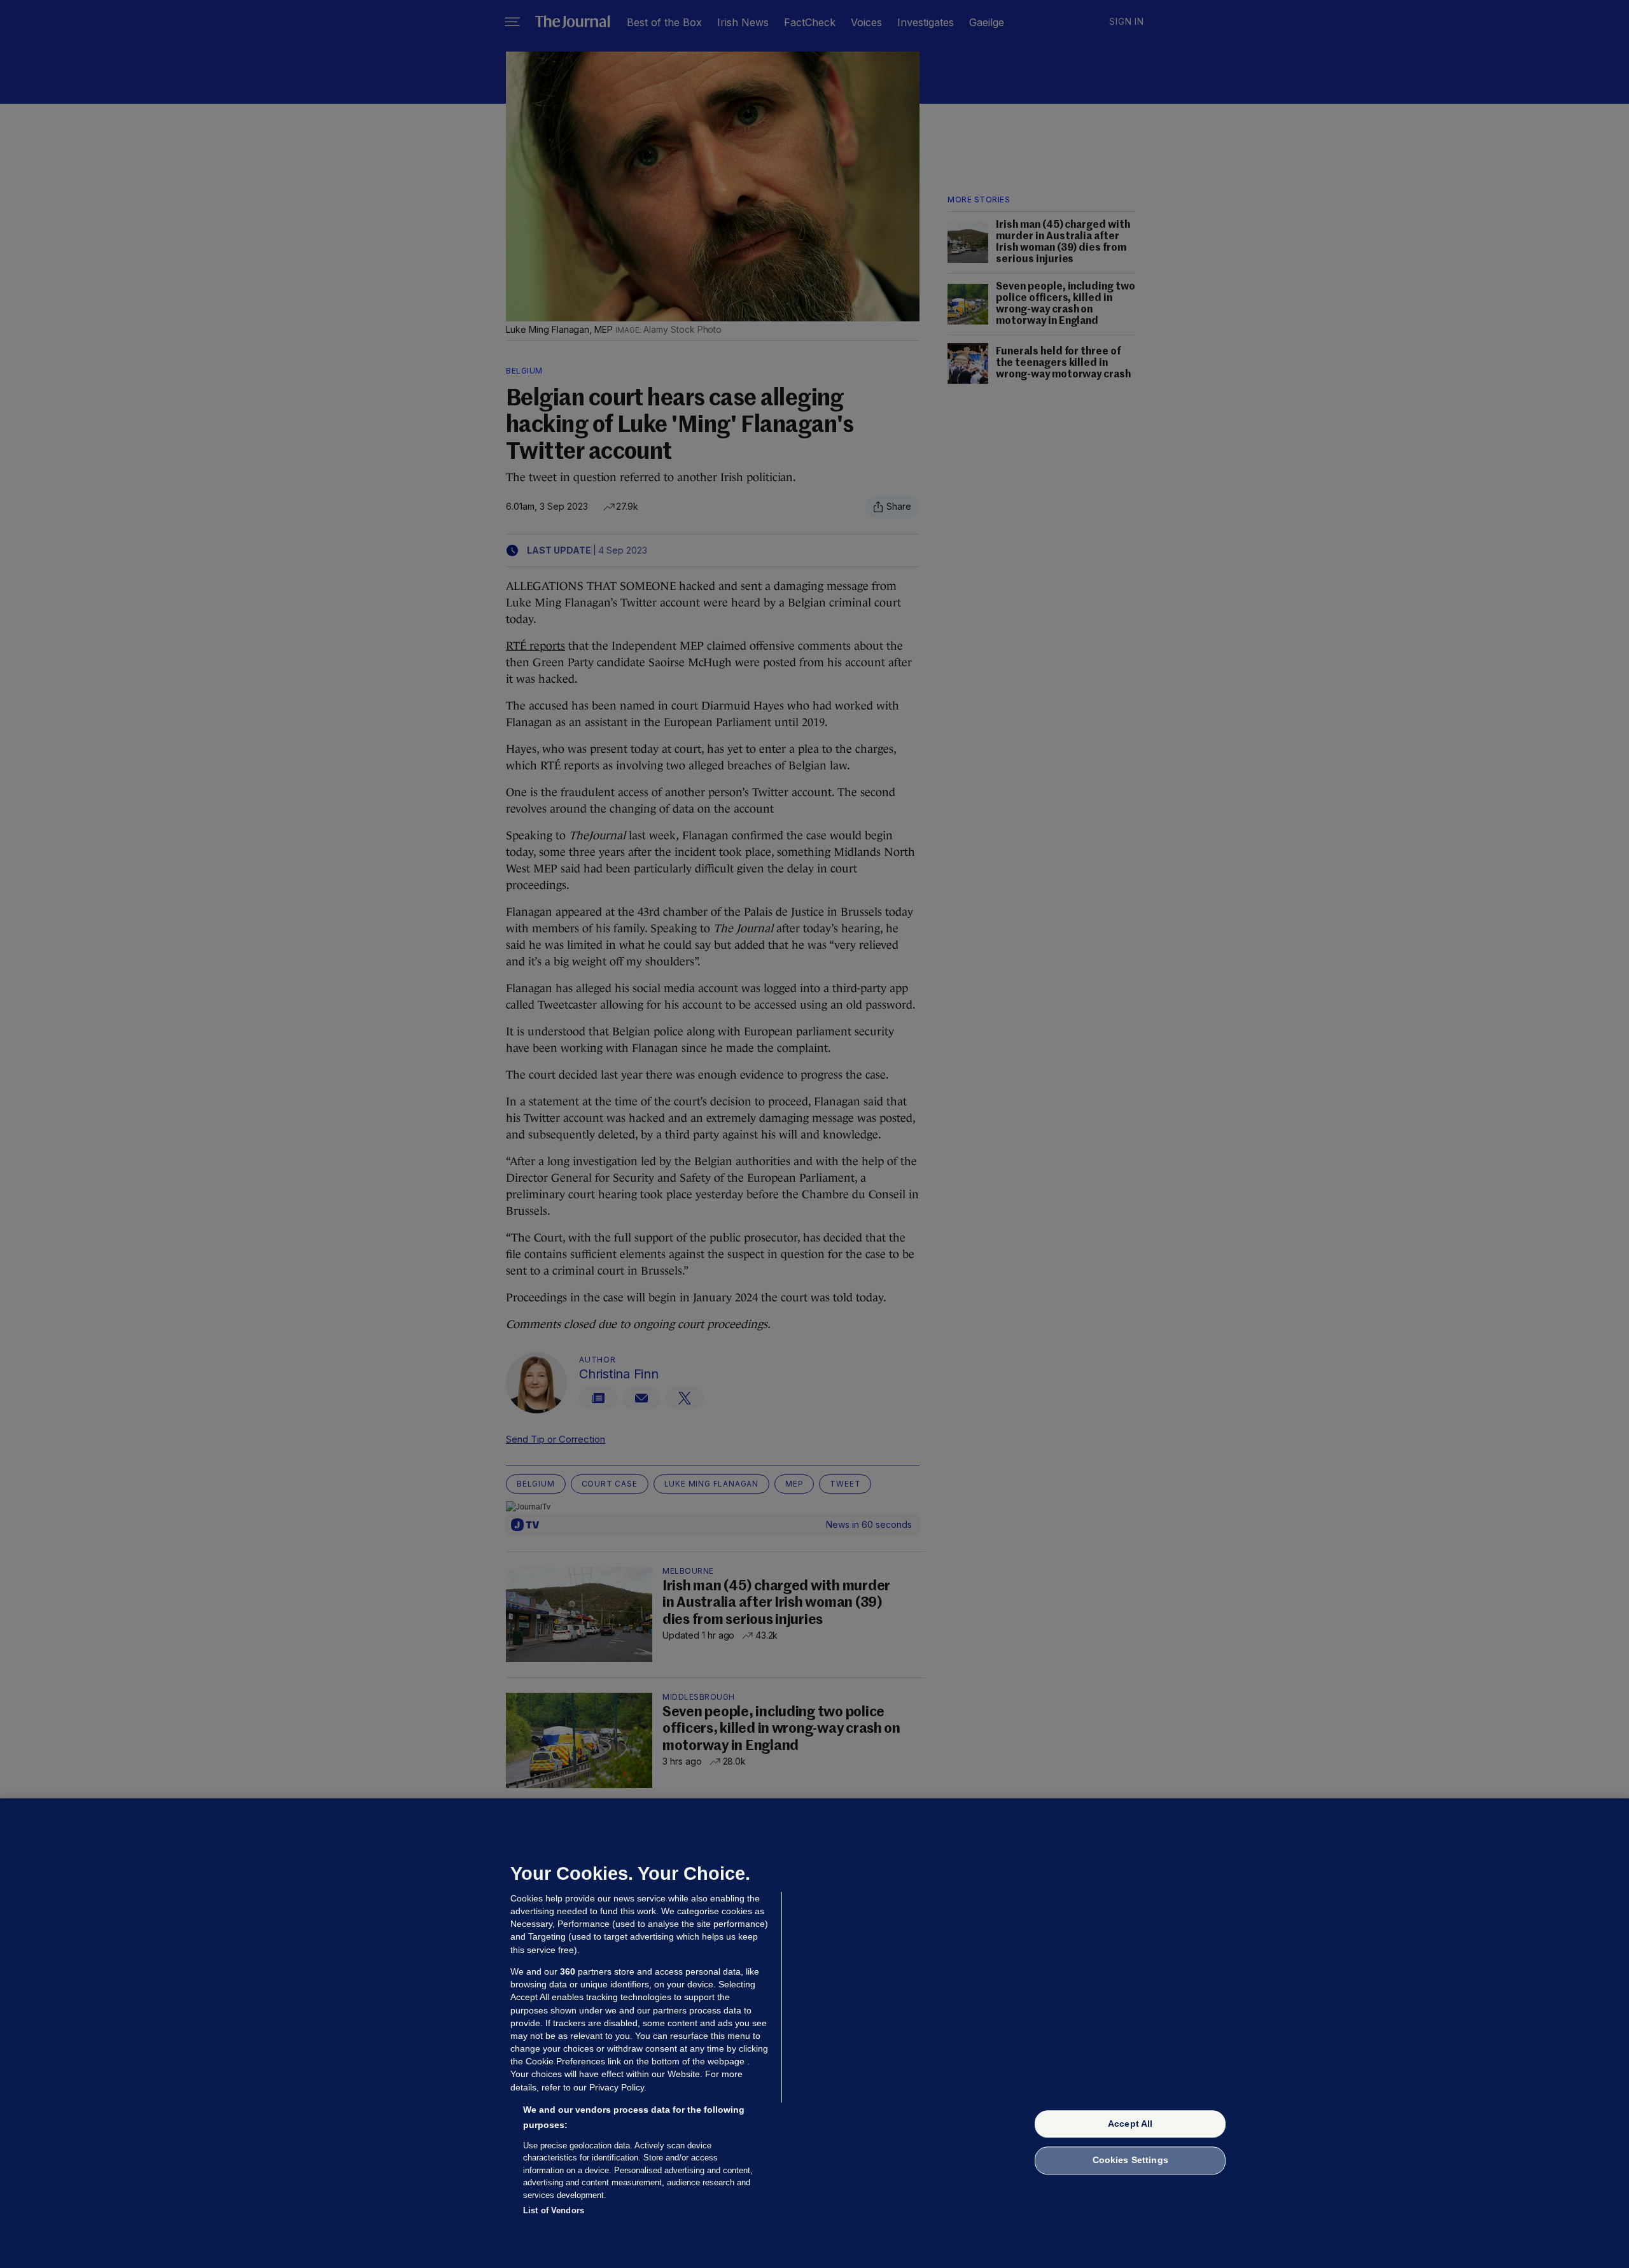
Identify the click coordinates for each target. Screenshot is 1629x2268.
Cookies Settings (1130, 2160)
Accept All (1130, 2124)
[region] (814, 2033)
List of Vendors (554, 2210)
